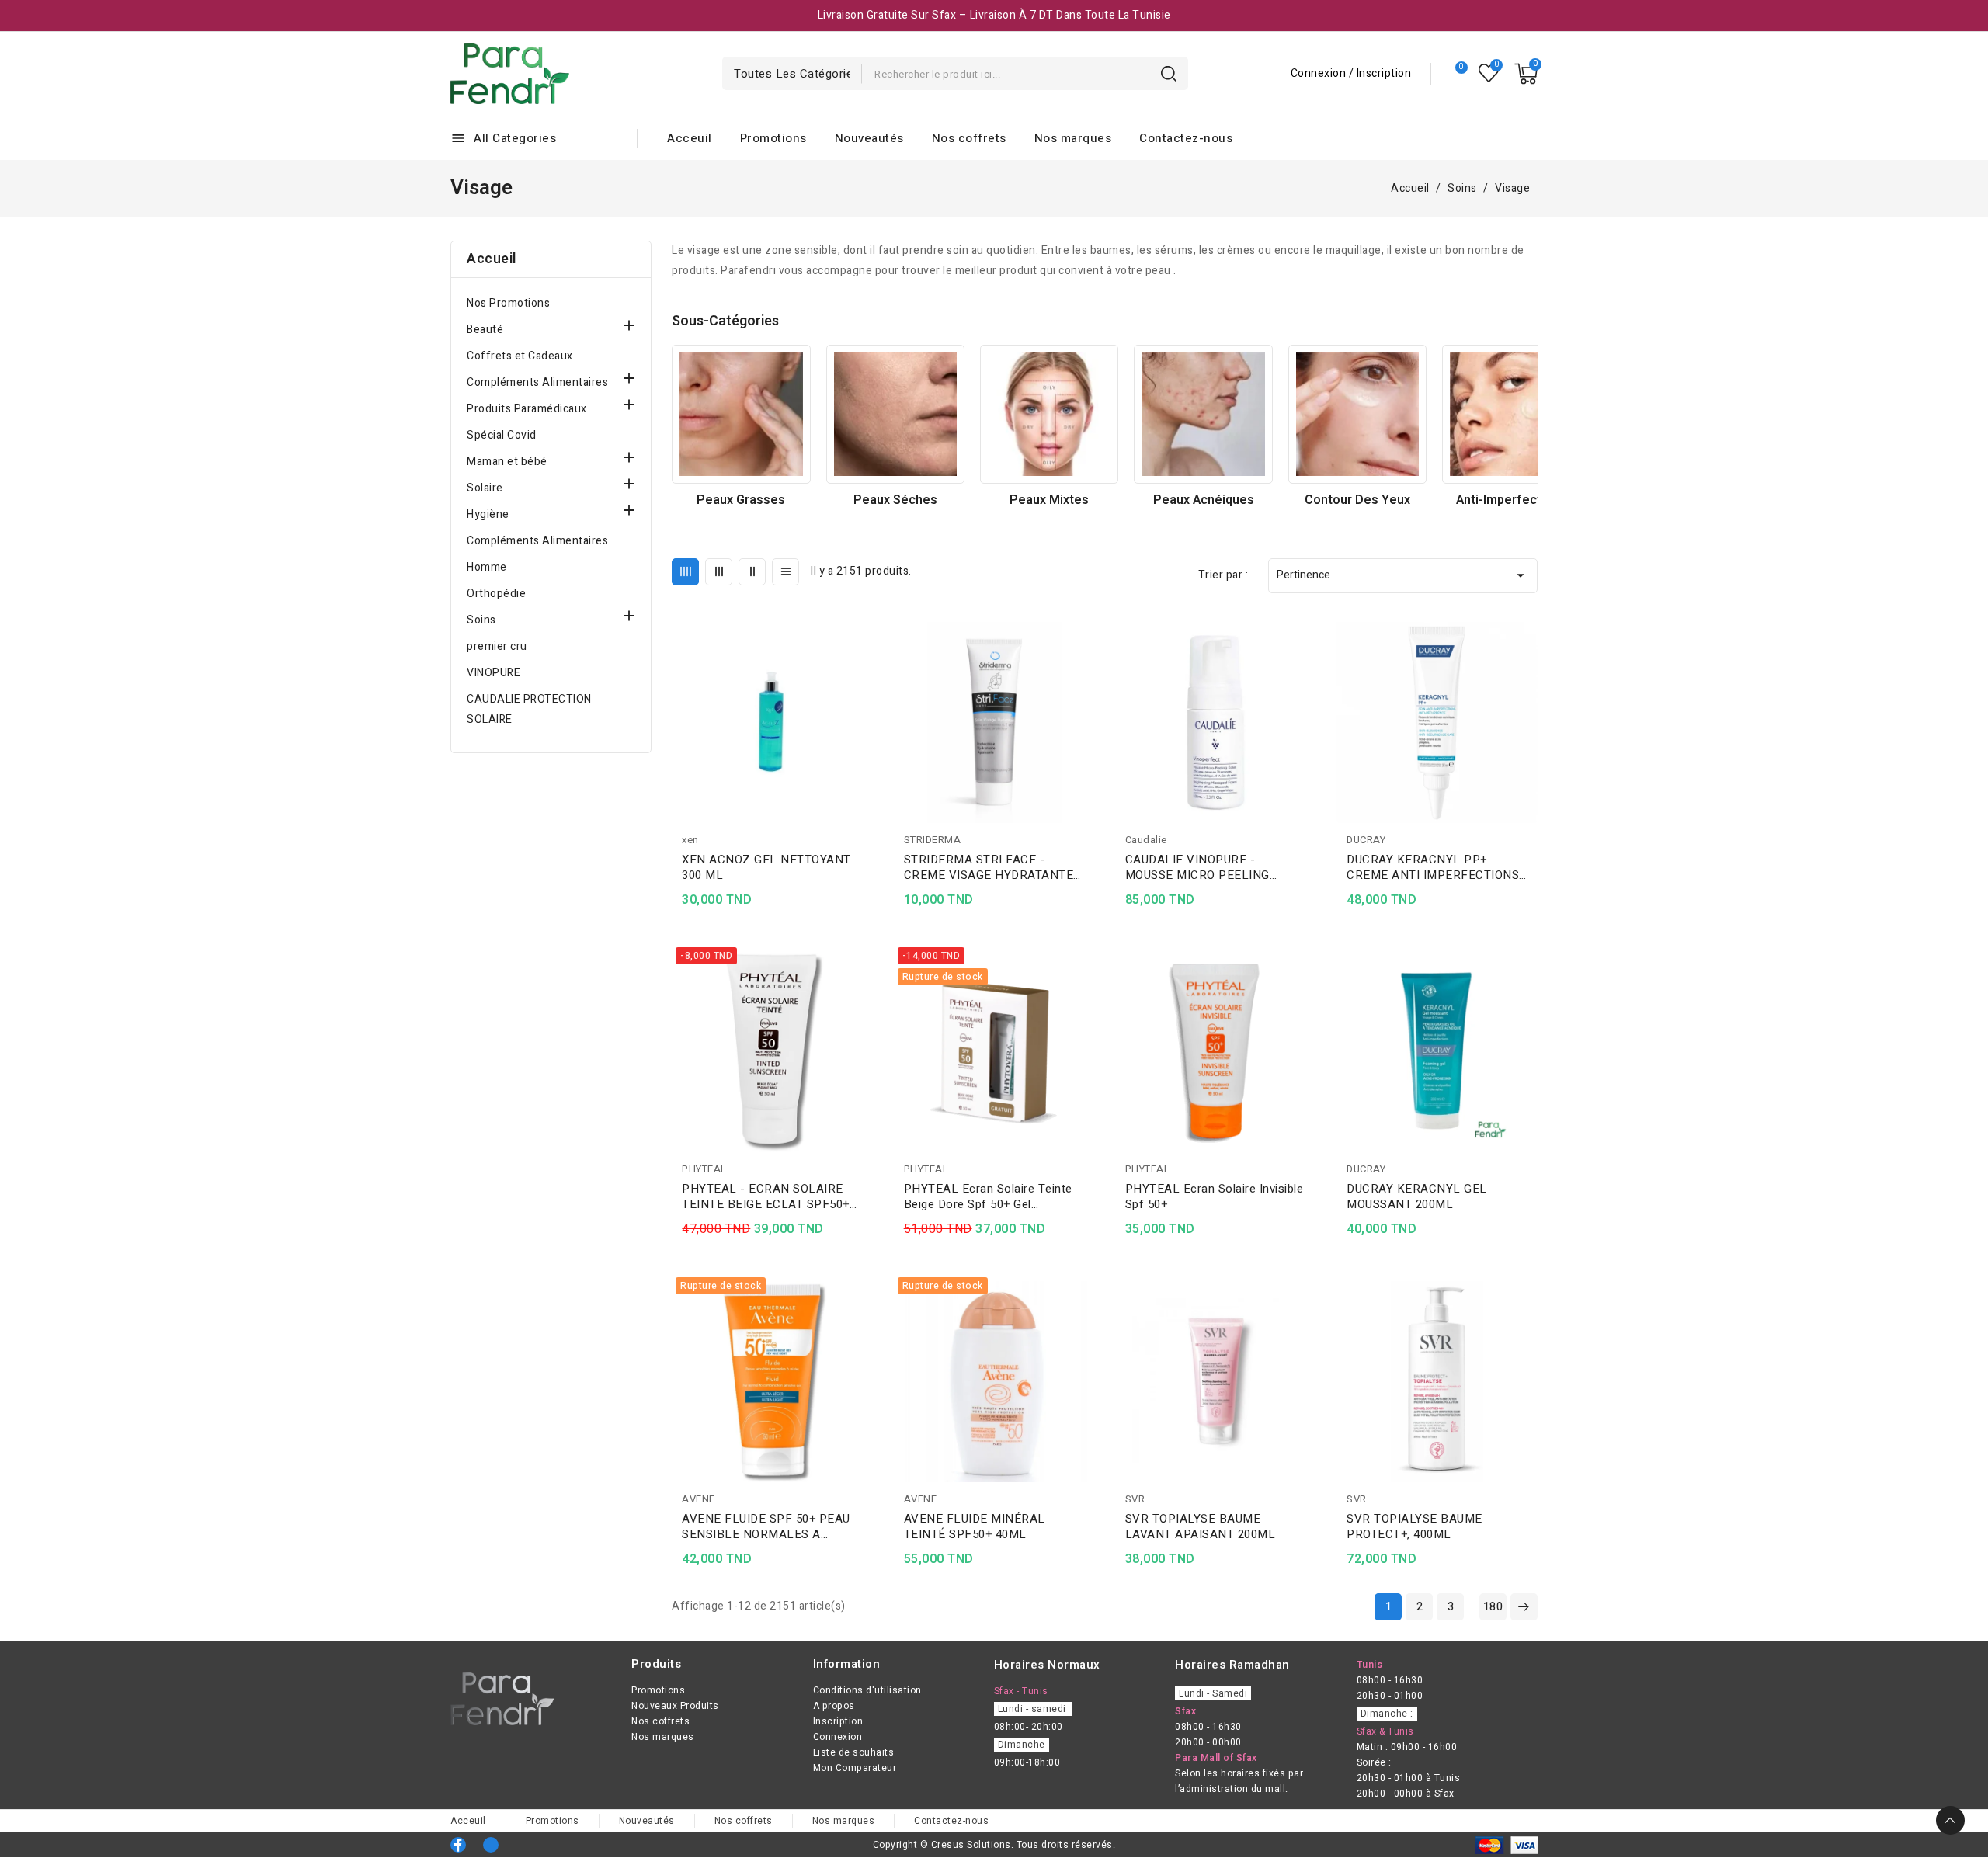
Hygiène (488, 514)
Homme (487, 567)
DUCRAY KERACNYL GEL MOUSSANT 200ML (1417, 1196)
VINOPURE (494, 673)
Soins (481, 620)
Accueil (492, 259)
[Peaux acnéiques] (1203, 414)
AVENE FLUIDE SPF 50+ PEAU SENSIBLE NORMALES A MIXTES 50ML (766, 1526)
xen (690, 840)
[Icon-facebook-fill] (458, 1845)
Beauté (485, 330)
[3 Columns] (719, 572)
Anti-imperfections (1511, 500)
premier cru (497, 646)
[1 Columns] (785, 572)
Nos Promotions (508, 303)
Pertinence (1403, 575)
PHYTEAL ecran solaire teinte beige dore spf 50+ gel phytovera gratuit (988, 1196)
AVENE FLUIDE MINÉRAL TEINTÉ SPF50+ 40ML (975, 1526)
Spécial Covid (502, 435)
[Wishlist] (1489, 73)
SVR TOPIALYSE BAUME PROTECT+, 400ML (1415, 1526)
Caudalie (1146, 840)
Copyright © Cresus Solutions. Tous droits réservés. (994, 1845)
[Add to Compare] (867, 664)
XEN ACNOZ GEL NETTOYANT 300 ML (766, 867)
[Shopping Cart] (1526, 74)
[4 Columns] (685, 572)
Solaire (485, 488)
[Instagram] (491, 1845)
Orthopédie (496, 594)
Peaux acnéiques (1204, 500)
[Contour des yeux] (1357, 414)
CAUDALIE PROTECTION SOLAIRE (529, 709)
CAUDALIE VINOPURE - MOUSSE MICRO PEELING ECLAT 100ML (1197, 867)
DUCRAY (1366, 840)
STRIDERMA (933, 840)
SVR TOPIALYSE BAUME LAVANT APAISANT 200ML (1201, 1526)
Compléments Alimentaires (537, 382)
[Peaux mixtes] (1049, 414)
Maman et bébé (507, 462)
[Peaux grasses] (741, 414)
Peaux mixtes (1049, 500)
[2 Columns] (752, 572)
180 (1493, 1607)
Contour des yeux (1357, 500)
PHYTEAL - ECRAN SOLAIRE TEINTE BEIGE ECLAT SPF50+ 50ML (766, 1196)
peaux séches (895, 500)
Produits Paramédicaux (527, 409)
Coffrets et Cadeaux (520, 356)
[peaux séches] (895, 414)
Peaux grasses (741, 500)
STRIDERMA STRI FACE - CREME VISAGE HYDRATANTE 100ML (989, 867)
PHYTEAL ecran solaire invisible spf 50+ (1215, 1196)
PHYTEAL (704, 1169)
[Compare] (1455, 74)
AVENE (699, 1499)
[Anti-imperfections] (1511, 414)
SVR (1135, 1499)
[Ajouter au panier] (867, 724)
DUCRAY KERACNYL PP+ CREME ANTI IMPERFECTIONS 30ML (1433, 867)
